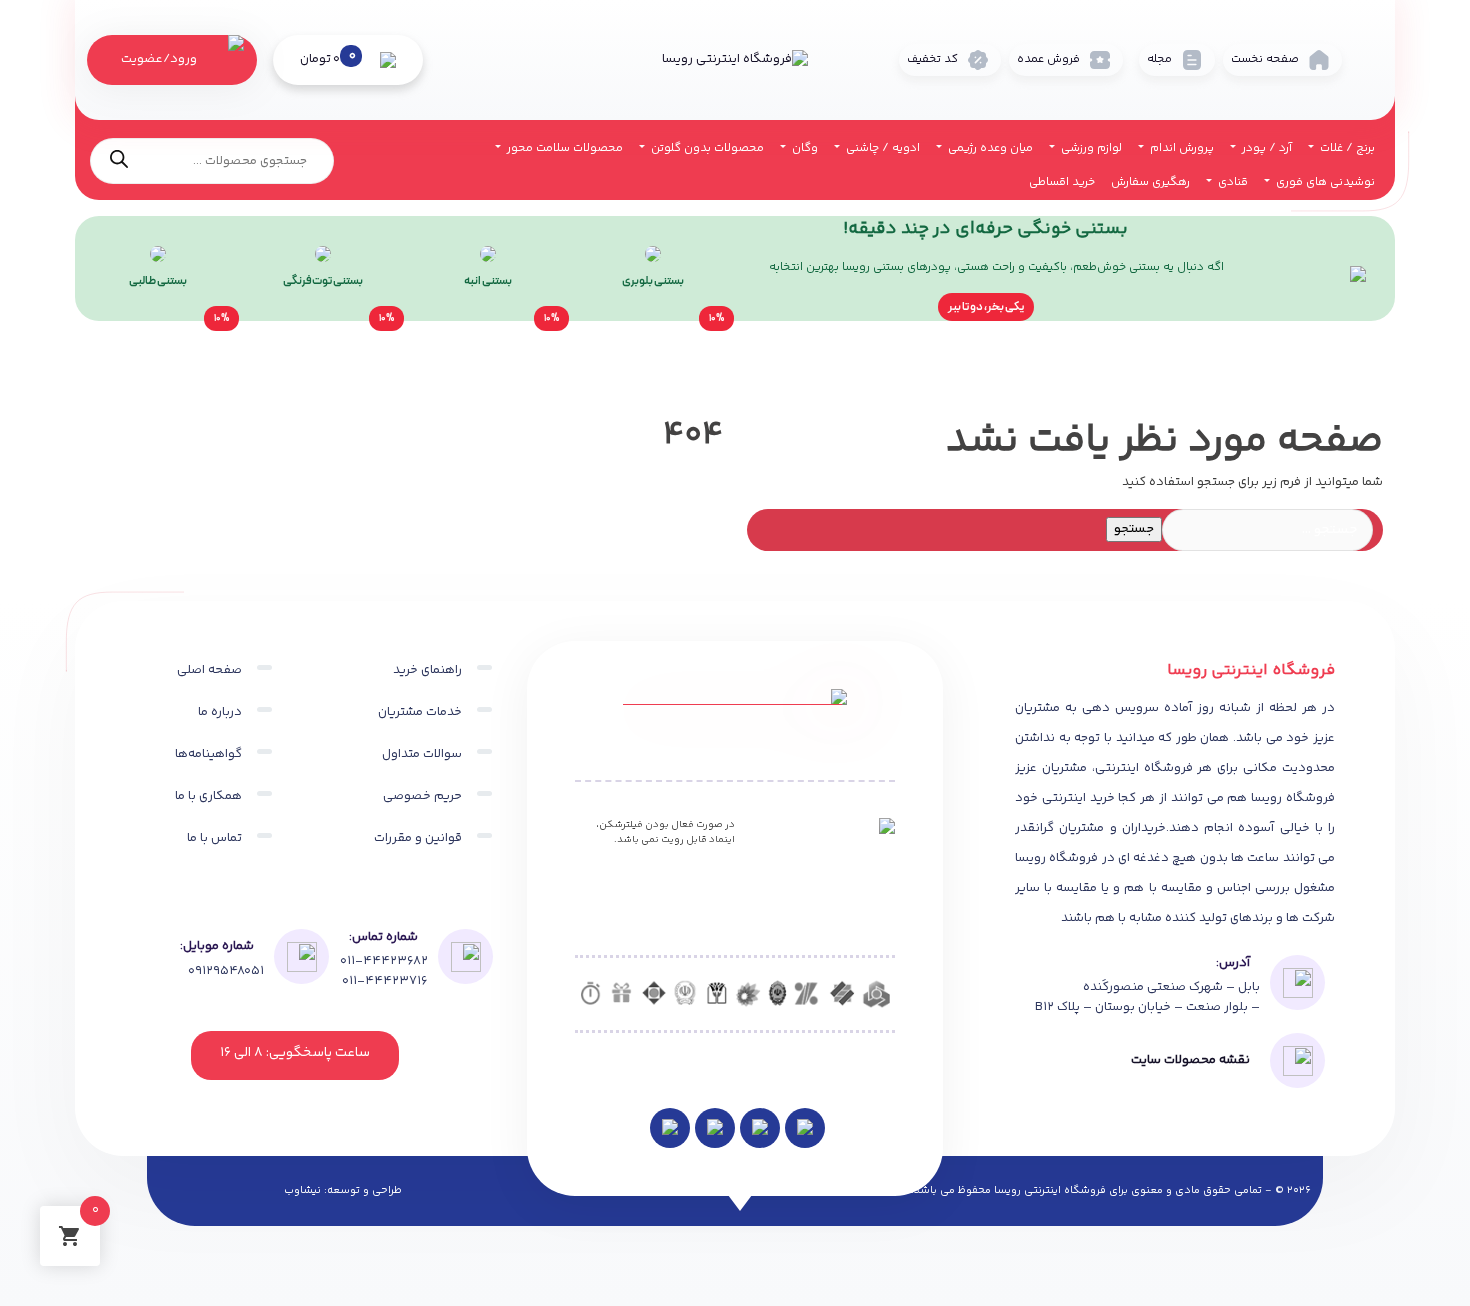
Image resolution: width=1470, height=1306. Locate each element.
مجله (1159, 60)
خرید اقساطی (1062, 182)
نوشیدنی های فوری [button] (1324, 182)
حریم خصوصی (422, 796)
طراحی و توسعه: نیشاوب (343, 1191)
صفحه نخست (1265, 60)
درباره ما (220, 712)
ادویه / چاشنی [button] (881, 148)
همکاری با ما (208, 796)
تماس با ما (214, 838)
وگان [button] (803, 148)
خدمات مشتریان (420, 712)
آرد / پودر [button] (1265, 148)
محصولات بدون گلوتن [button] (706, 148)
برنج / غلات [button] (1346, 148)
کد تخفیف (932, 60)
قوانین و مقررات (418, 838)
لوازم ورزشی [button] (1090, 148)
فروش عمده (1048, 59)
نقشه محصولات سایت (1190, 1060)
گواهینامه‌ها (208, 754)
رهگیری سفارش (1150, 182)
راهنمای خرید (427, 670)
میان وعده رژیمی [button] (989, 148)
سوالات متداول (422, 754)
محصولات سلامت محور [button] (563, 148)
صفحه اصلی (209, 670)
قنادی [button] (1231, 182)
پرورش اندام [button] (1180, 148)
